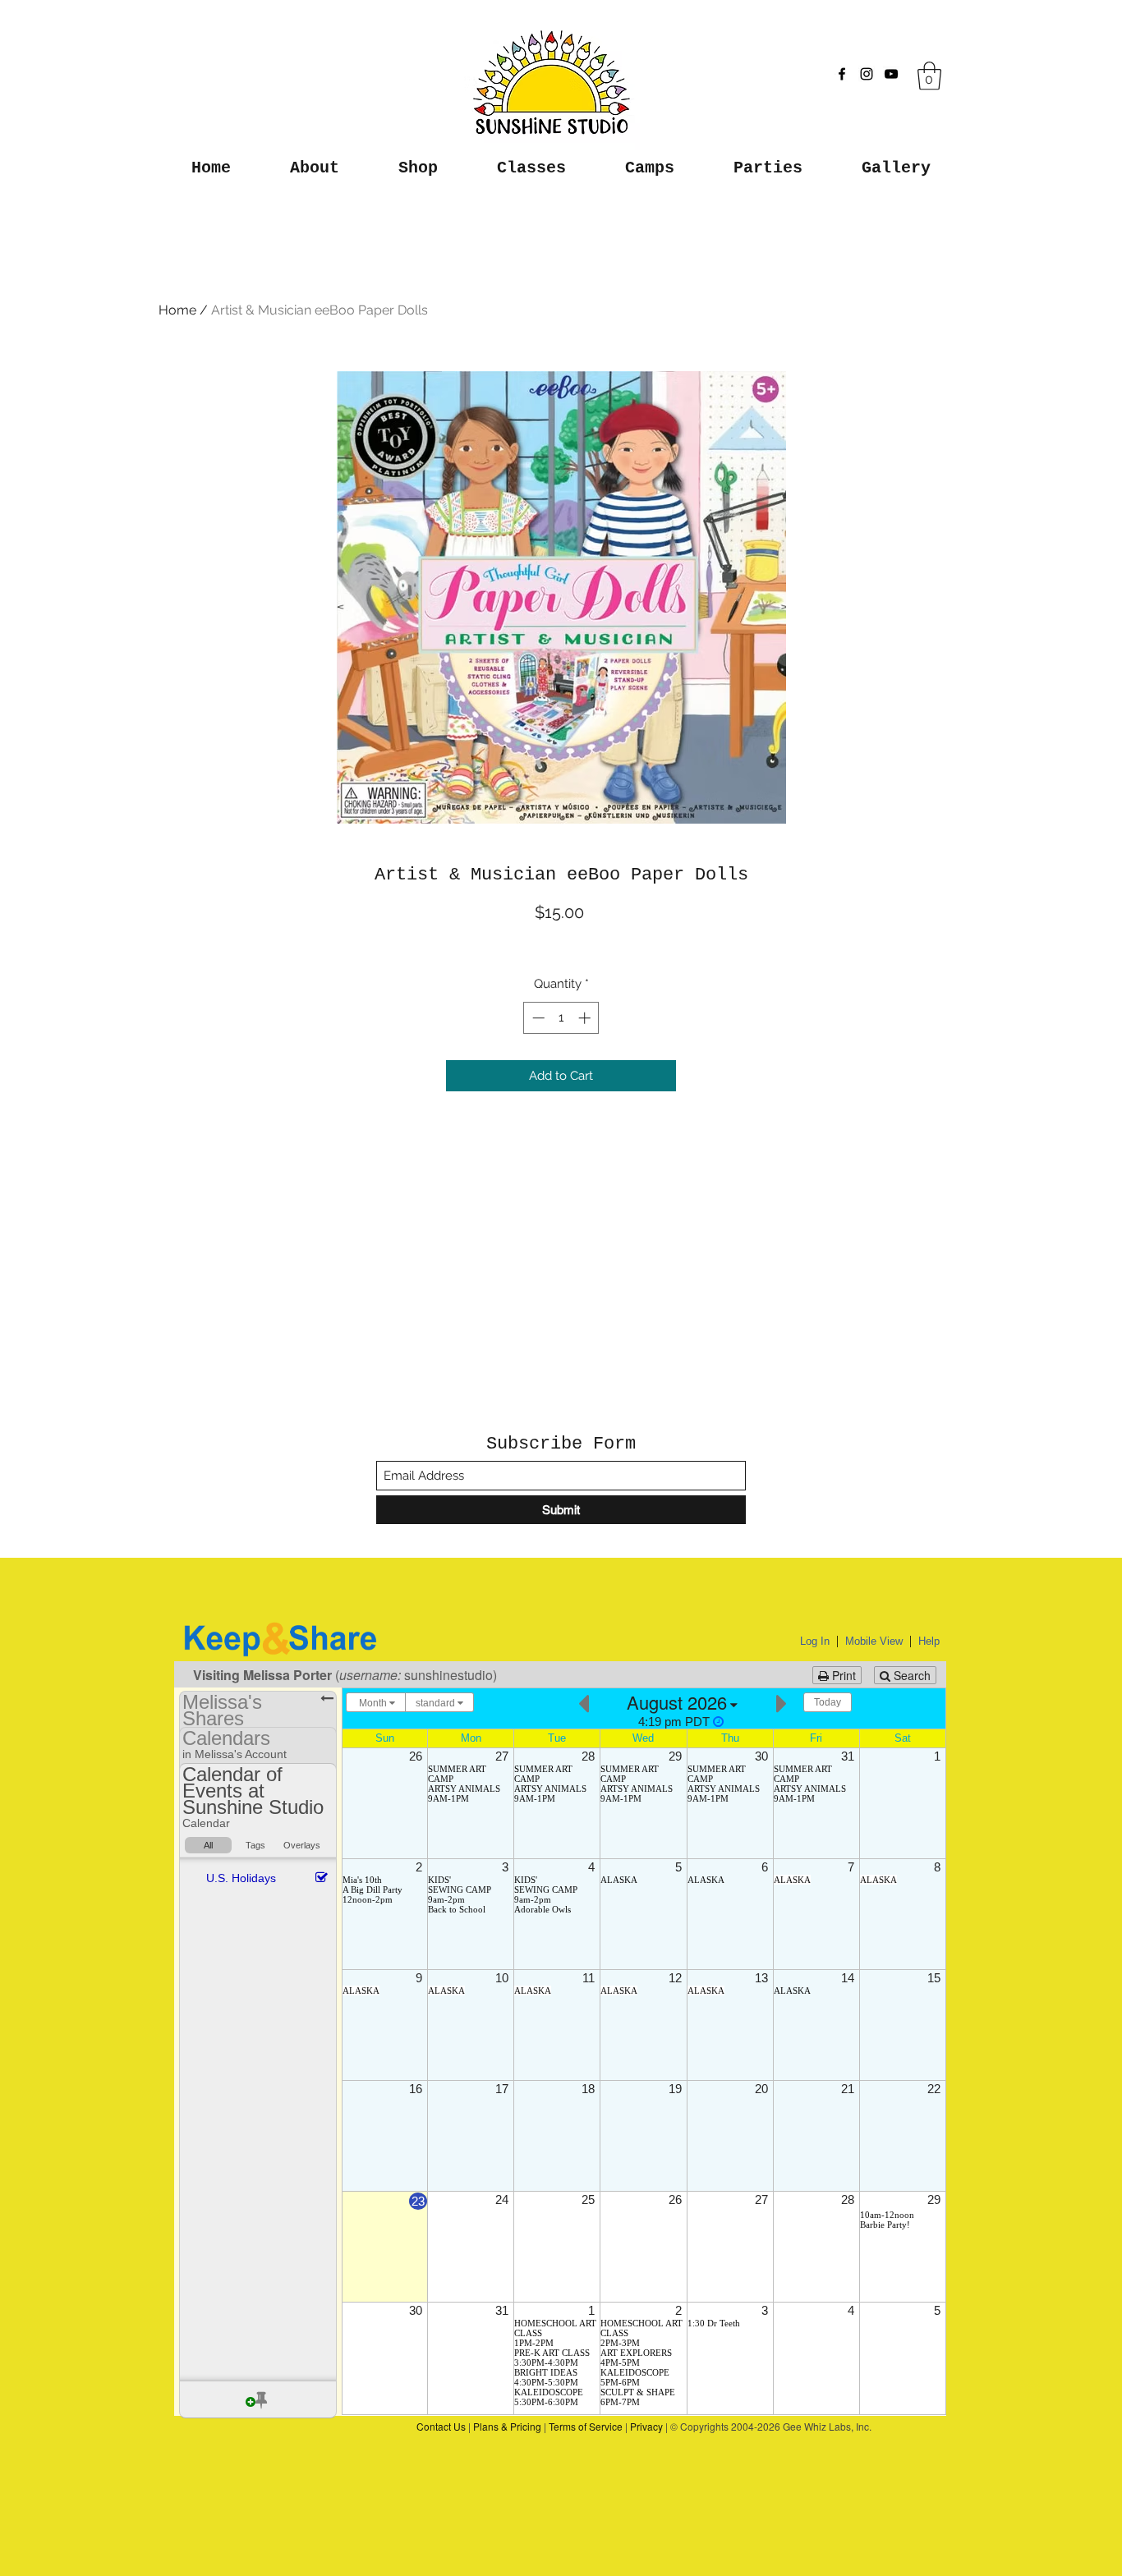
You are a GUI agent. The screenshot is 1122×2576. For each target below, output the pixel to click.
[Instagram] (867, 74)
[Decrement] (537, 1018)
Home (177, 310)
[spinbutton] (561, 1018)
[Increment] (586, 1018)
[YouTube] (891, 74)
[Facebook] (842, 74)
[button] (929, 76)
